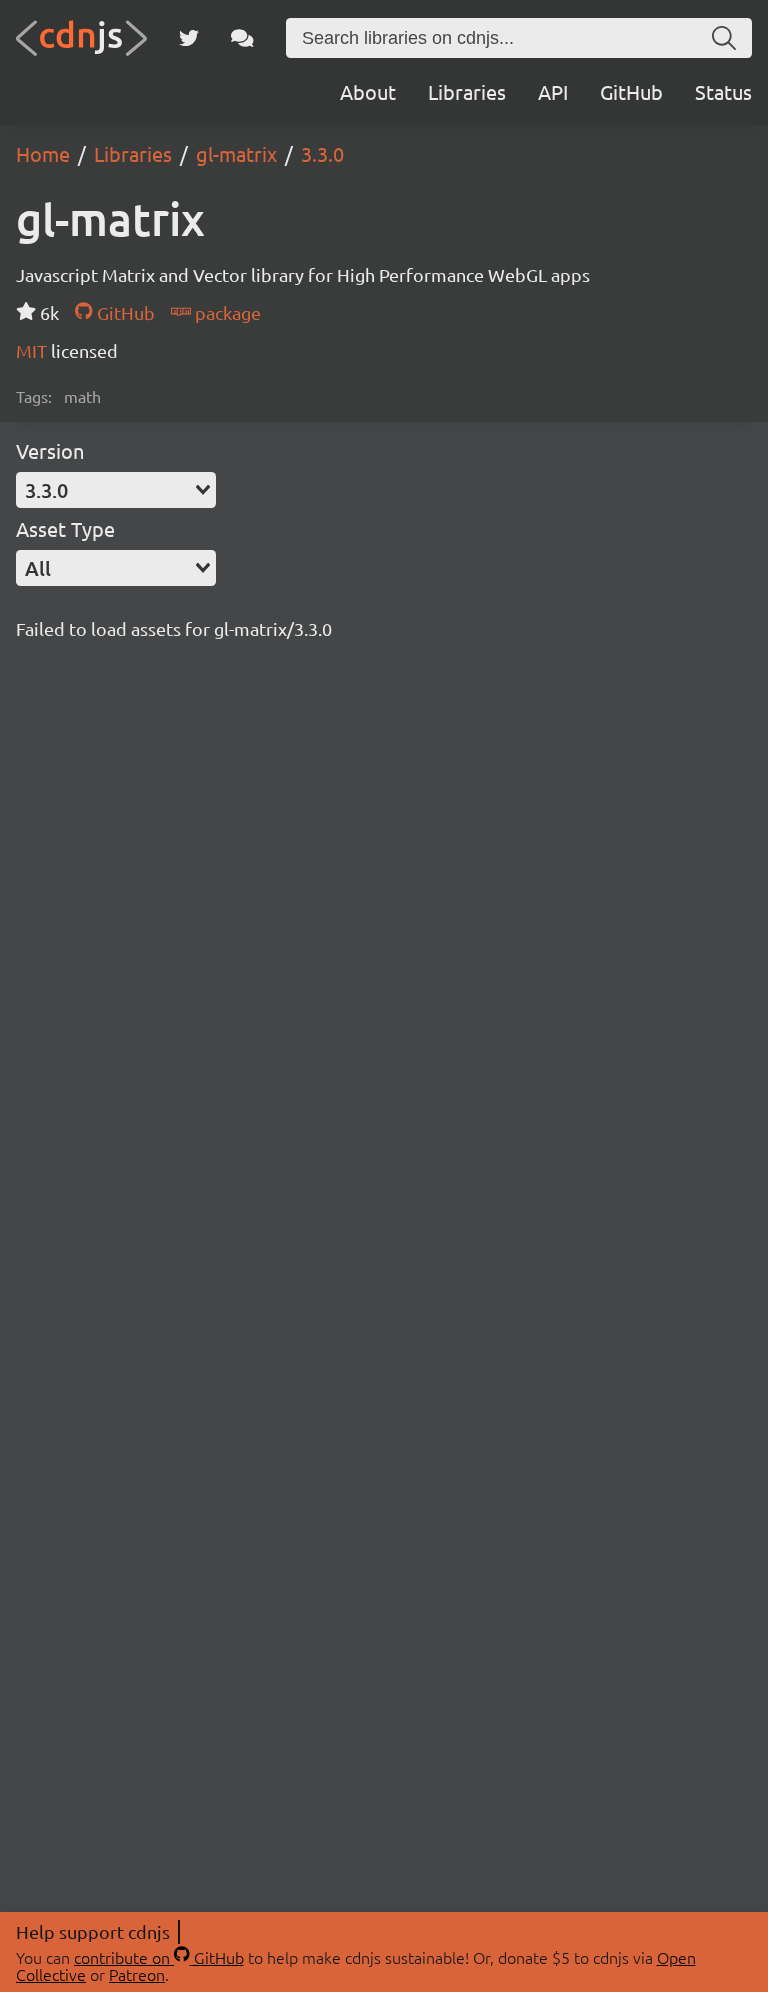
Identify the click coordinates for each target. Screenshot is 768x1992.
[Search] (724, 38)
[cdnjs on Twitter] (189, 38)
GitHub (631, 91)
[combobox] (116, 490)
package (226, 312)
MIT (33, 350)
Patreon (137, 1974)
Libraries (467, 91)
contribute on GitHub (159, 1957)
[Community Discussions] (242, 38)
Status (723, 91)
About (368, 91)
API (553, 91)
